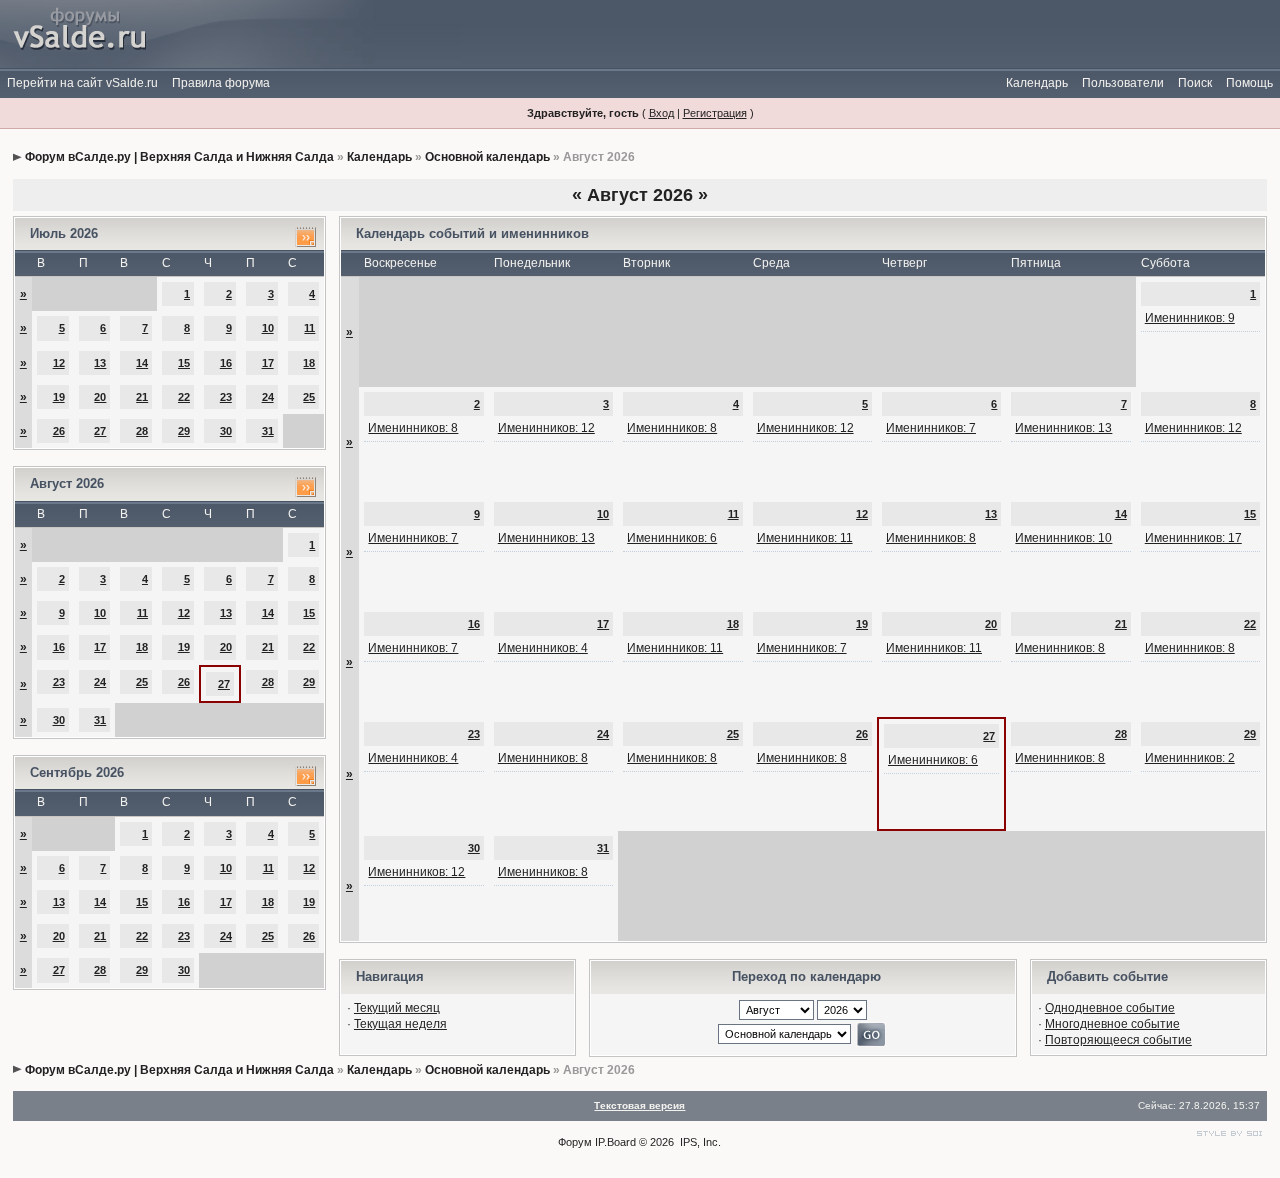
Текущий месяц (397, 1008)
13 (100, 363)
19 (59, 397)
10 (268, 328)
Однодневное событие (1110, 1008)
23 (226, 397)
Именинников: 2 (1190, 758)
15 (184, 363)
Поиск (1195, 83)
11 (309, 328)
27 (100, 431)
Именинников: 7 (931, 428)
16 (226, 363)
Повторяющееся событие (1118, 1040)
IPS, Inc (699, 1142)
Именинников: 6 (672, 538)
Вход (661, 113)
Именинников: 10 (1063, 538)
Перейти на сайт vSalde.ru (82, 83)
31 (268, 431)
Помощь (1249, 83)
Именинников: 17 (1193, 538)
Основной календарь (487, 157)
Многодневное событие (1112, 1024)
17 (268, 363)
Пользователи (1123, 83)
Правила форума (221, 83)
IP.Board (615, 1142)
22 (184, 397)
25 (309, 397)
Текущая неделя (400, 1024)
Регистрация (715, 113)
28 (142, 431)
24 (268, 397)
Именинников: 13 (1063, 428)
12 (59, 363)
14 (142, 363)
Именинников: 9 (1190, 318)
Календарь (1037, 83)
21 (142, 397)
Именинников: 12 (546, 428)
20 (100, 397)
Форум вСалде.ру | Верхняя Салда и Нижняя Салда (179, 157)
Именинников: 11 (805, 538)
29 (184, 431)
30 (226, 431)
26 (59, 431)
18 (309, 363)
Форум (575, 1142)
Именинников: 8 (413, 428)
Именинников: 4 (543, 648)
